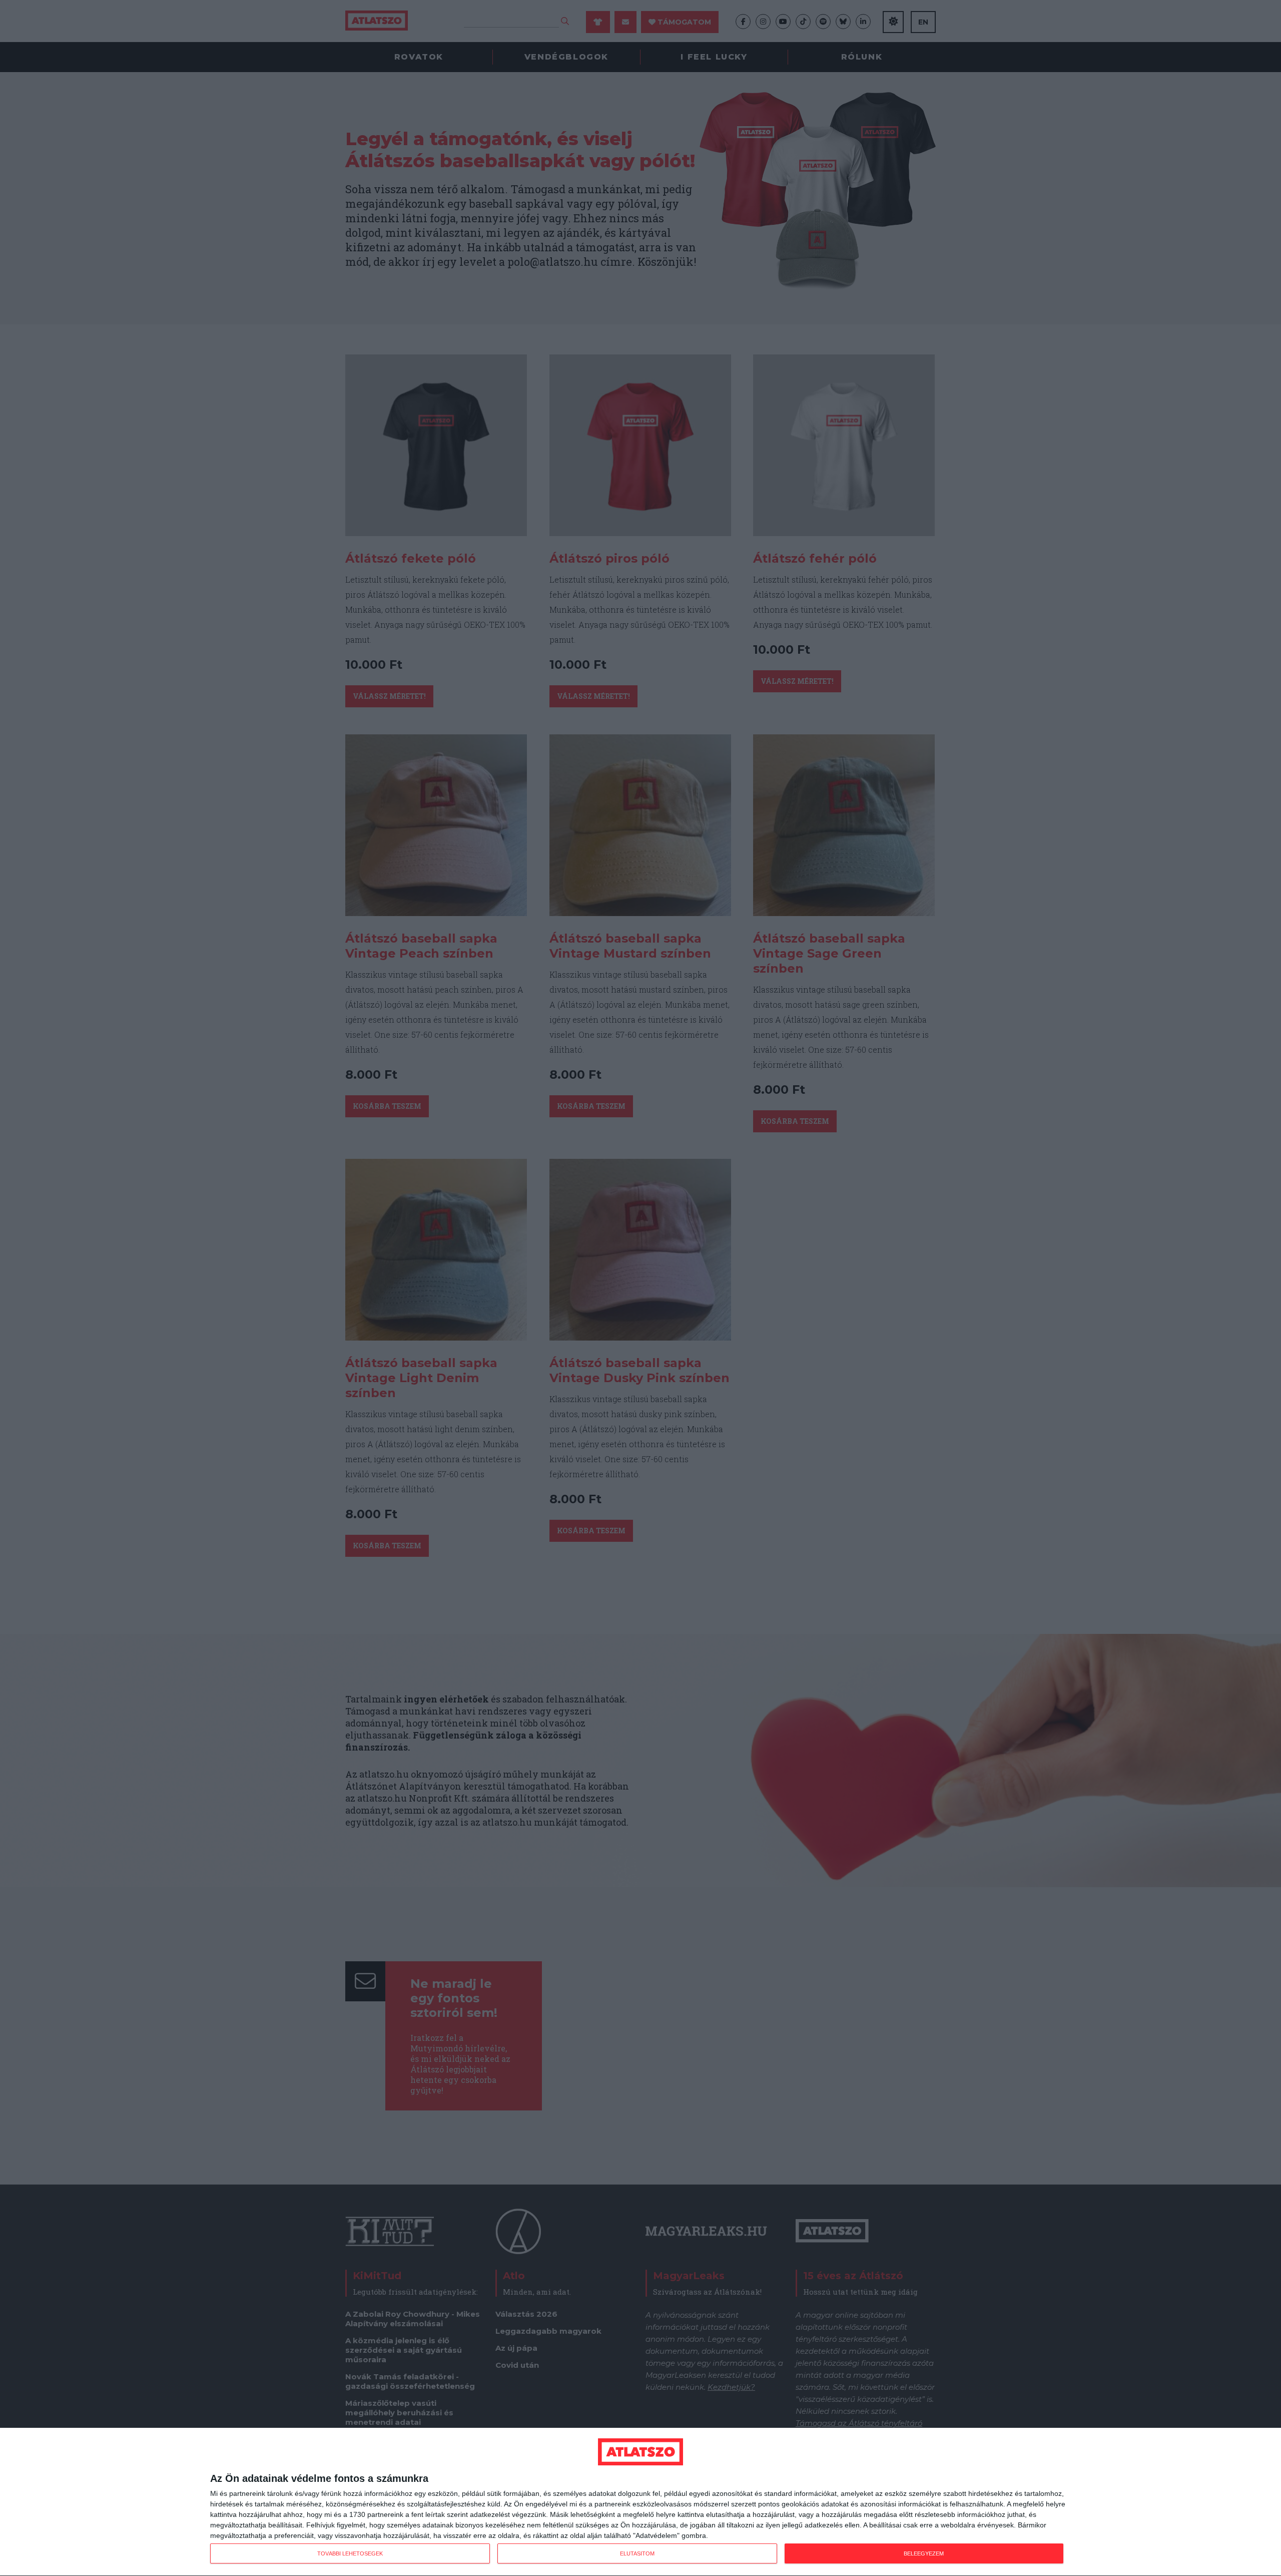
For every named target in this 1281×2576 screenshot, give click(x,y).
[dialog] (640, 2502)
